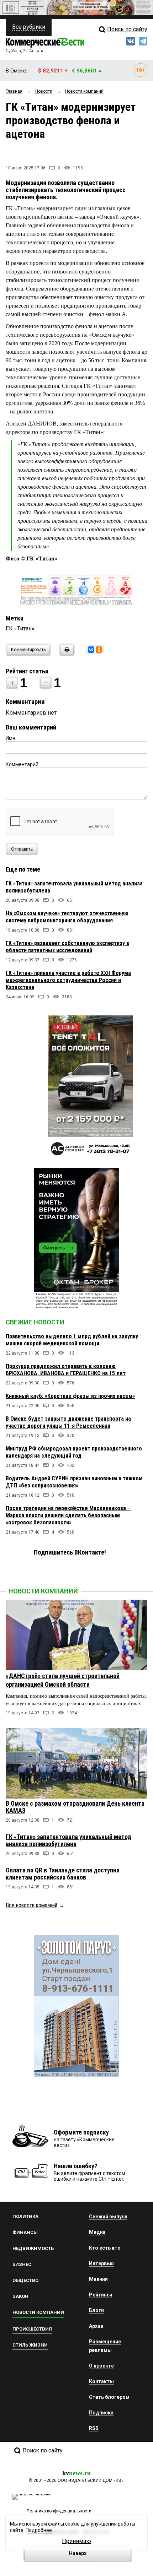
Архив (96, 2326)
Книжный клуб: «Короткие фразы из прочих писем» (70, 1396)
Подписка (101, 2413)
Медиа (97, 2232)
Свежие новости (35, 1322)
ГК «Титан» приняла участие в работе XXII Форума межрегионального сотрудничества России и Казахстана (68, 980)
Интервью (101, 2263)
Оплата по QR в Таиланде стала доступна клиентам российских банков (63, 1874)
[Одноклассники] (99, 650)
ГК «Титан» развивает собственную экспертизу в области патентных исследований (67, 947)
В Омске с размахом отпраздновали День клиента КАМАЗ (75, 1807)
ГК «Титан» (20, 628)
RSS (94, 2428)
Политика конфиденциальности (59, 2511)
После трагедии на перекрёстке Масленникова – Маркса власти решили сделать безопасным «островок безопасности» (68, 1515)
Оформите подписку (81, 2132)
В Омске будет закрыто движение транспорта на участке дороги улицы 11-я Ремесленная (68, 1422)
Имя (10, 738)
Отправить (22, 849)
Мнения (98, 2279)
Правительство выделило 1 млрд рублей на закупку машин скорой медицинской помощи (72, 1340)
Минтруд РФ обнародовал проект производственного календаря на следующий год (74, 1452)
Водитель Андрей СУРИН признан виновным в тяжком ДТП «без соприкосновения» (74, 1482)
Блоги (96, 2310)
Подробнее (39, 2530)
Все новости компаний (31, 1905)
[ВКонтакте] (91, 650)
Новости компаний (43, 1591)
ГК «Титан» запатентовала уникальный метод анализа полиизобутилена (68, 1840)
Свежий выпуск (108, 2217)
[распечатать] (66, 654)
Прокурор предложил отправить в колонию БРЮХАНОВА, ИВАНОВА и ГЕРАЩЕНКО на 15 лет (66, 1370)
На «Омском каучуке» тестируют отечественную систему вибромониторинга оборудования (67, 917)
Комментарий (22, 764)
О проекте (101, 2366)
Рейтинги (101, 2295)
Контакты (101, 2381)
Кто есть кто (105, 2248)
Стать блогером (109, 2397)
